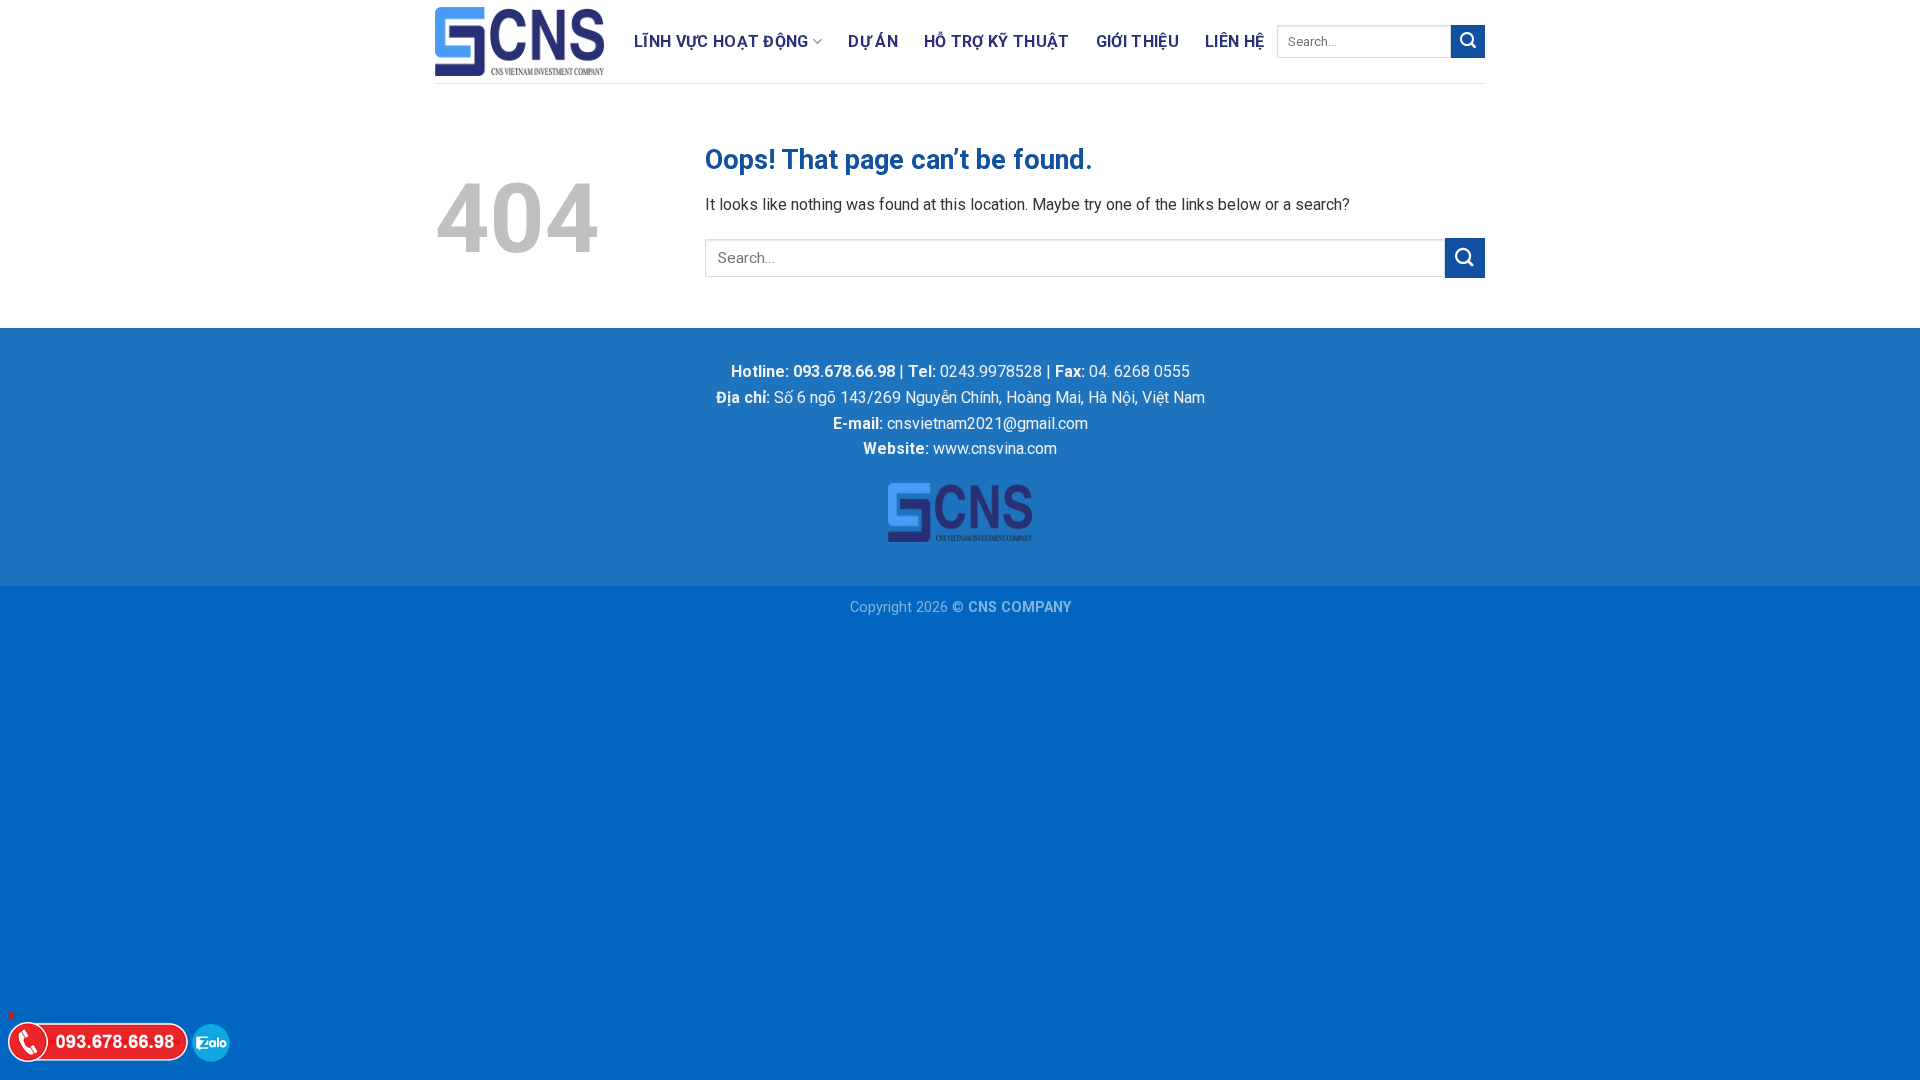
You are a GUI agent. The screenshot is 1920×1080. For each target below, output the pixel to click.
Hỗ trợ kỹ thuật (997, 41)
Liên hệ (1234, 41)
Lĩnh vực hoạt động (721, 41)
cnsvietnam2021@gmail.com (987, 423)
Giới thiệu (1137, 41)
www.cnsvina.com (995, 448)
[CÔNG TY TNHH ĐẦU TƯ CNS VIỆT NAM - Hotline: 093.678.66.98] (519, 42)
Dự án (873, 41)
